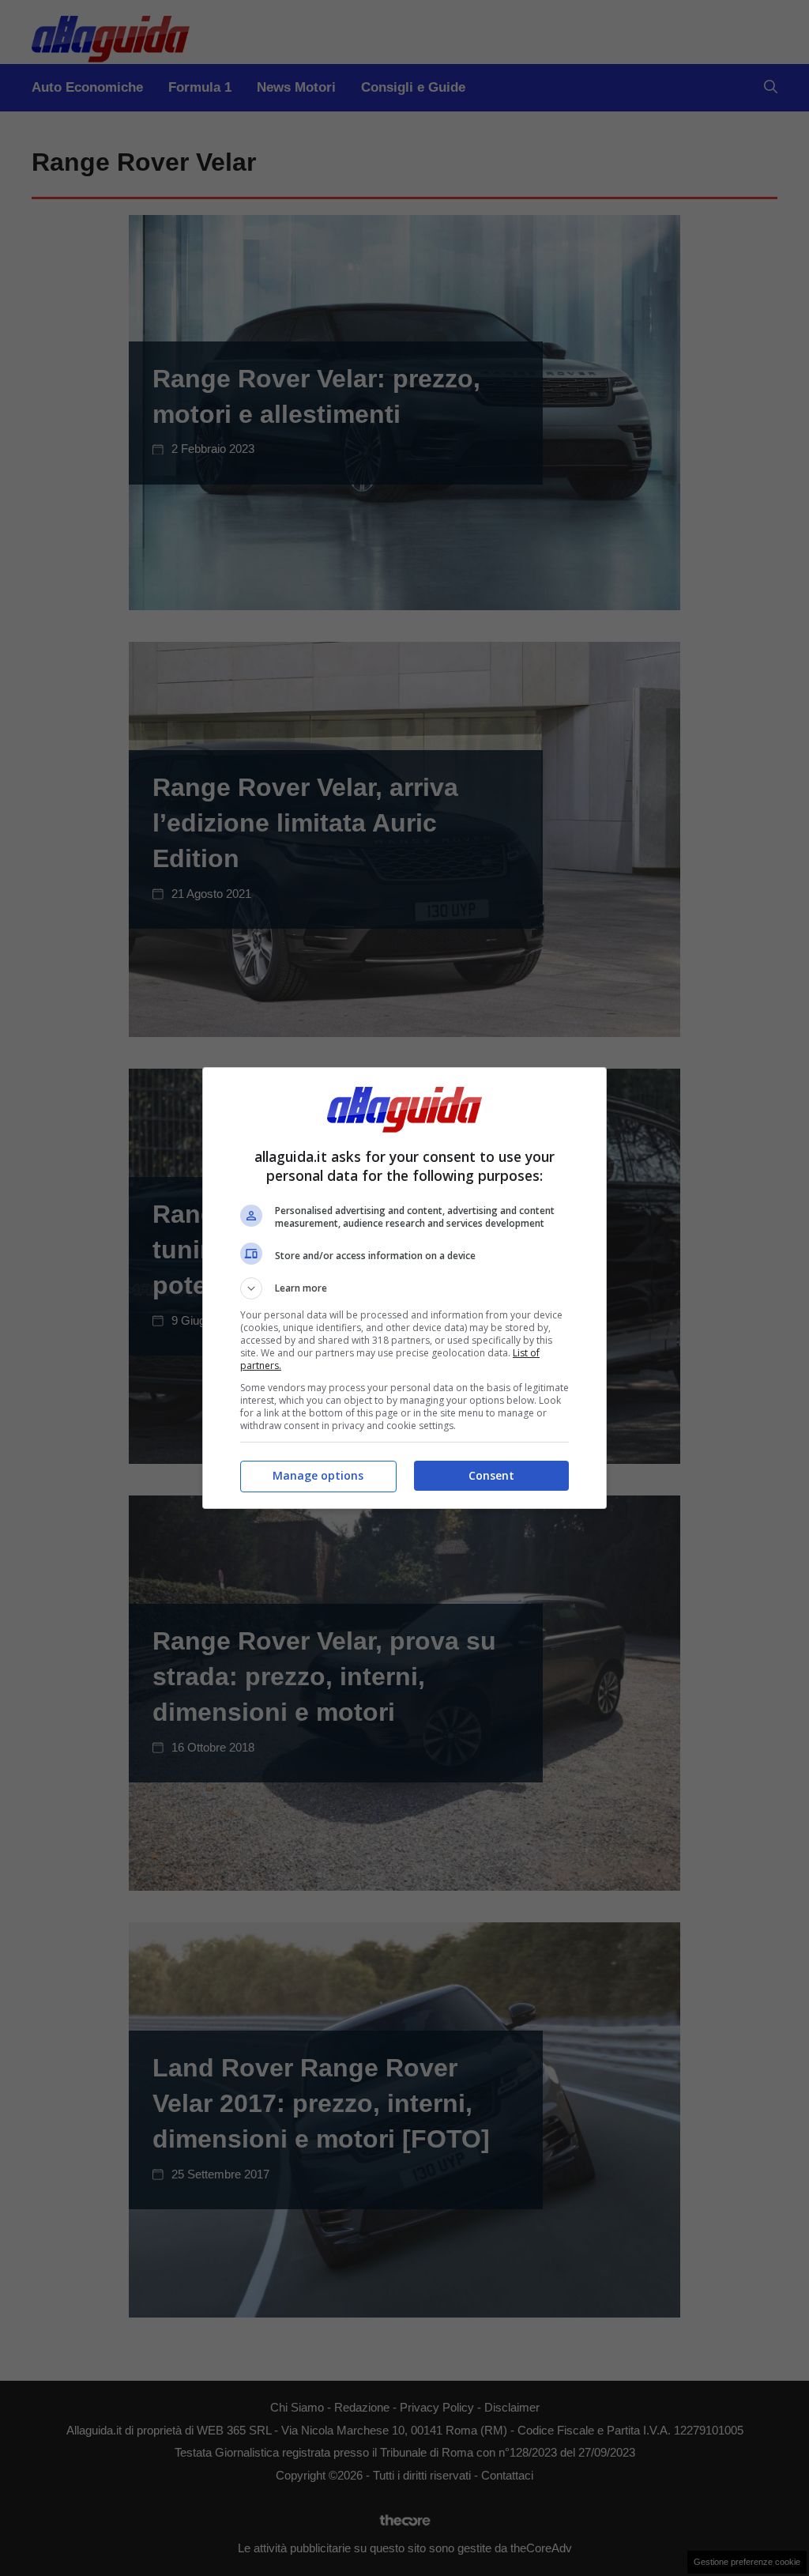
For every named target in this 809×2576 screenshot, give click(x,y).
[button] (404, 1288)
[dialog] (404, 1288)
